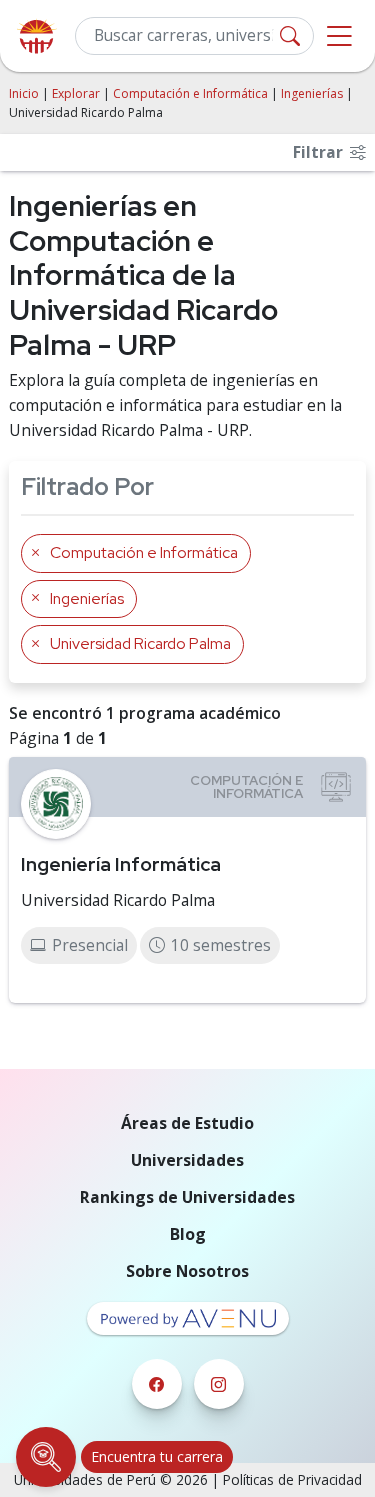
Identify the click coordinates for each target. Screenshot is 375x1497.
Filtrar (320, 152)
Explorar (76, 93)
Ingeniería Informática (121, 864)
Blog (188, 1234)
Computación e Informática (190, 93)
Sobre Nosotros (187, 1271)
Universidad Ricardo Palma (118, 900)
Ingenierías (312, 93)
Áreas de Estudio (187, 1123)
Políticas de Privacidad (292, 1479)
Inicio (24, 93)
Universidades (187, 1160)
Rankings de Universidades (187, 1197)
